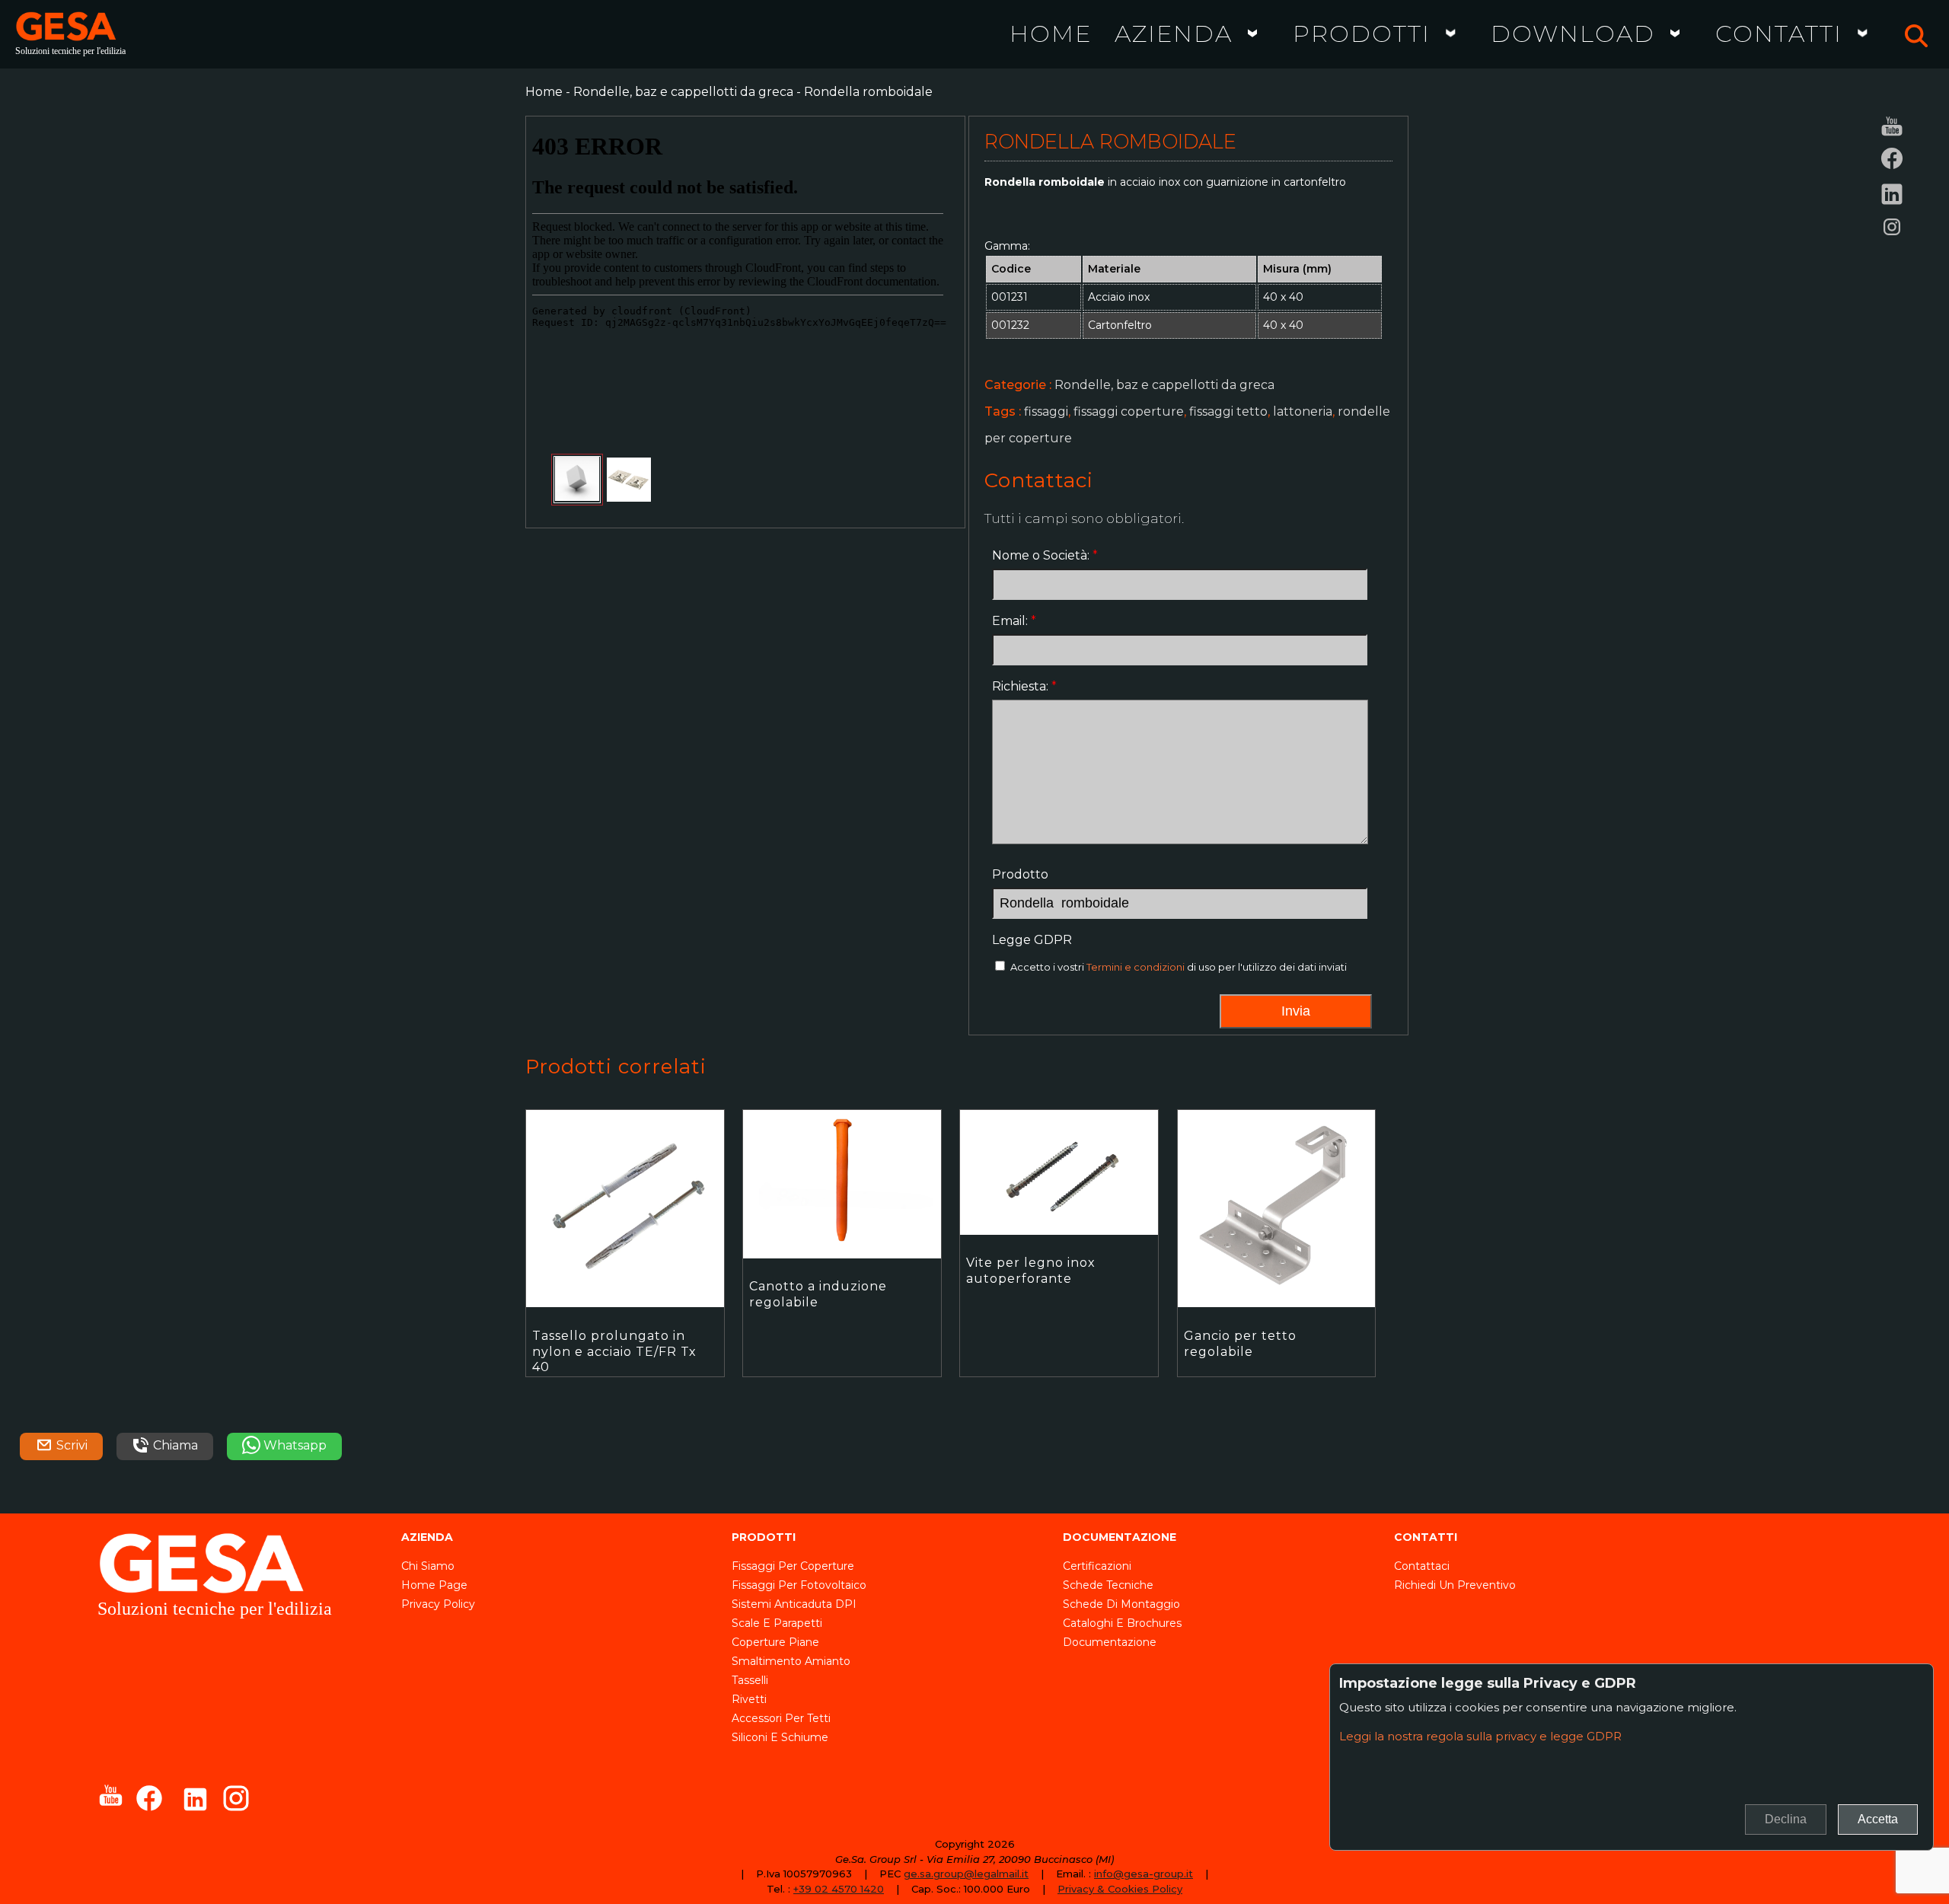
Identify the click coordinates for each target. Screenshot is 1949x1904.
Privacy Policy (438, 1604)
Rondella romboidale (868, 92)
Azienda (1174, 33)
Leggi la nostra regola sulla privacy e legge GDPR (1480, 1736)
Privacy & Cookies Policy (1120, 1889)
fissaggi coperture (1129, 411)
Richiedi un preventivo (1455, 1585)
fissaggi (1046, 411)
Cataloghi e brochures (1122, 1623)
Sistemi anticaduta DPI (794, 1604)
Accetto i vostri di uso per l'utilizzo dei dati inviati (1179, 967)
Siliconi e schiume (780, 1737)
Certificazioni (1097, 1566)
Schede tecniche (1108, 1585)
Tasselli (750, 1680)
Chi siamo (428, 1566)
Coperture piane (775, 1642)
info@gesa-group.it (1144, 1874)
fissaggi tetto (1228, 411)
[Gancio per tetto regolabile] (1286, 1260)
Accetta (1878, 1819)
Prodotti (1362, 33)
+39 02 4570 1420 (839, 1889)
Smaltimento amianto (791, 1661)
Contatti (1779, 33)
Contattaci (1422, 1566)
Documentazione (1110, 1642)
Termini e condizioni (1136, 967)
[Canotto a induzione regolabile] (851, 1260)
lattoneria (1303, 411)
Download (1573, 33)
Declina (1786, 1819)
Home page (434, 1585)
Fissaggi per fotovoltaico (799, 1585)
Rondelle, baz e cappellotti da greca (683, 92)
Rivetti (749, 1699)
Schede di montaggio (1121, 1604)
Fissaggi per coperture (793, 1566)
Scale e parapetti (777, 1623)
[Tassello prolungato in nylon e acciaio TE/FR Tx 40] (634, 1260)
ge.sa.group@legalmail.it (966, 1874)
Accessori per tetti (781, 1718)
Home (1051, 33)
